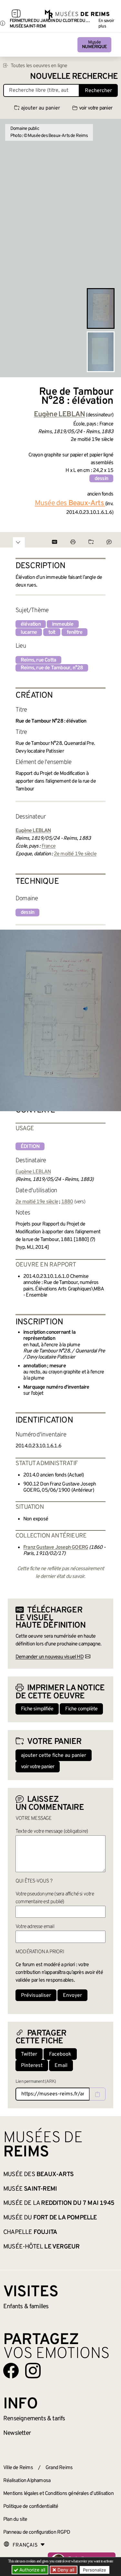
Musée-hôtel (41, 2247)
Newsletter (17, 2433)
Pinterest (32, 2066)
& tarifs (34, 2419)
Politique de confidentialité (31, 2507)
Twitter (29, 2054)
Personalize (95, 2570)
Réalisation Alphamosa (27, 2481)
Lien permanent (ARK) (36, 2082)
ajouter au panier (40, 108)
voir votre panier (96, 108)
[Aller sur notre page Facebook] (11, 2371)
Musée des (38, 2174)
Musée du (50, 2218)
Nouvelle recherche (74, 77)
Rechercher (98, 91)
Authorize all (32, 2570)
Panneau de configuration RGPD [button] (37, 2532)
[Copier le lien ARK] (97, 2094)
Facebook (60, 2054)
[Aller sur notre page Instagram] (33, 2371)
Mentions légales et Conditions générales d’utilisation (58, 2494)
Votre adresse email (35, 1927)
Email (61, 2066)
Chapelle (30, 2232)
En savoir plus (106, 24)
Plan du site (15, 2519)
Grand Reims (59, 2468)
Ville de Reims (18, 2468)
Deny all (65, 2570)
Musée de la (59, 2203)
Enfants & (26, 2307)
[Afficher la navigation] (16, 15)
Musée (94, 45)
